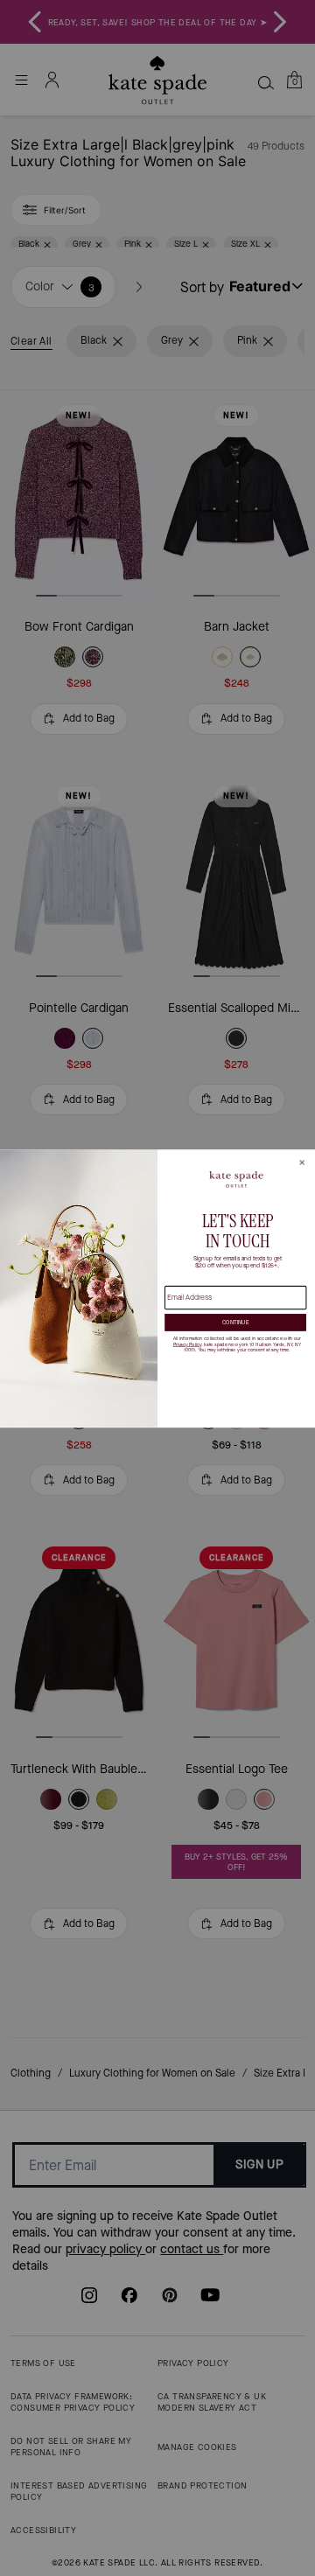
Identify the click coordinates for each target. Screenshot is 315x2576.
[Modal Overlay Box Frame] (157, 1288)
